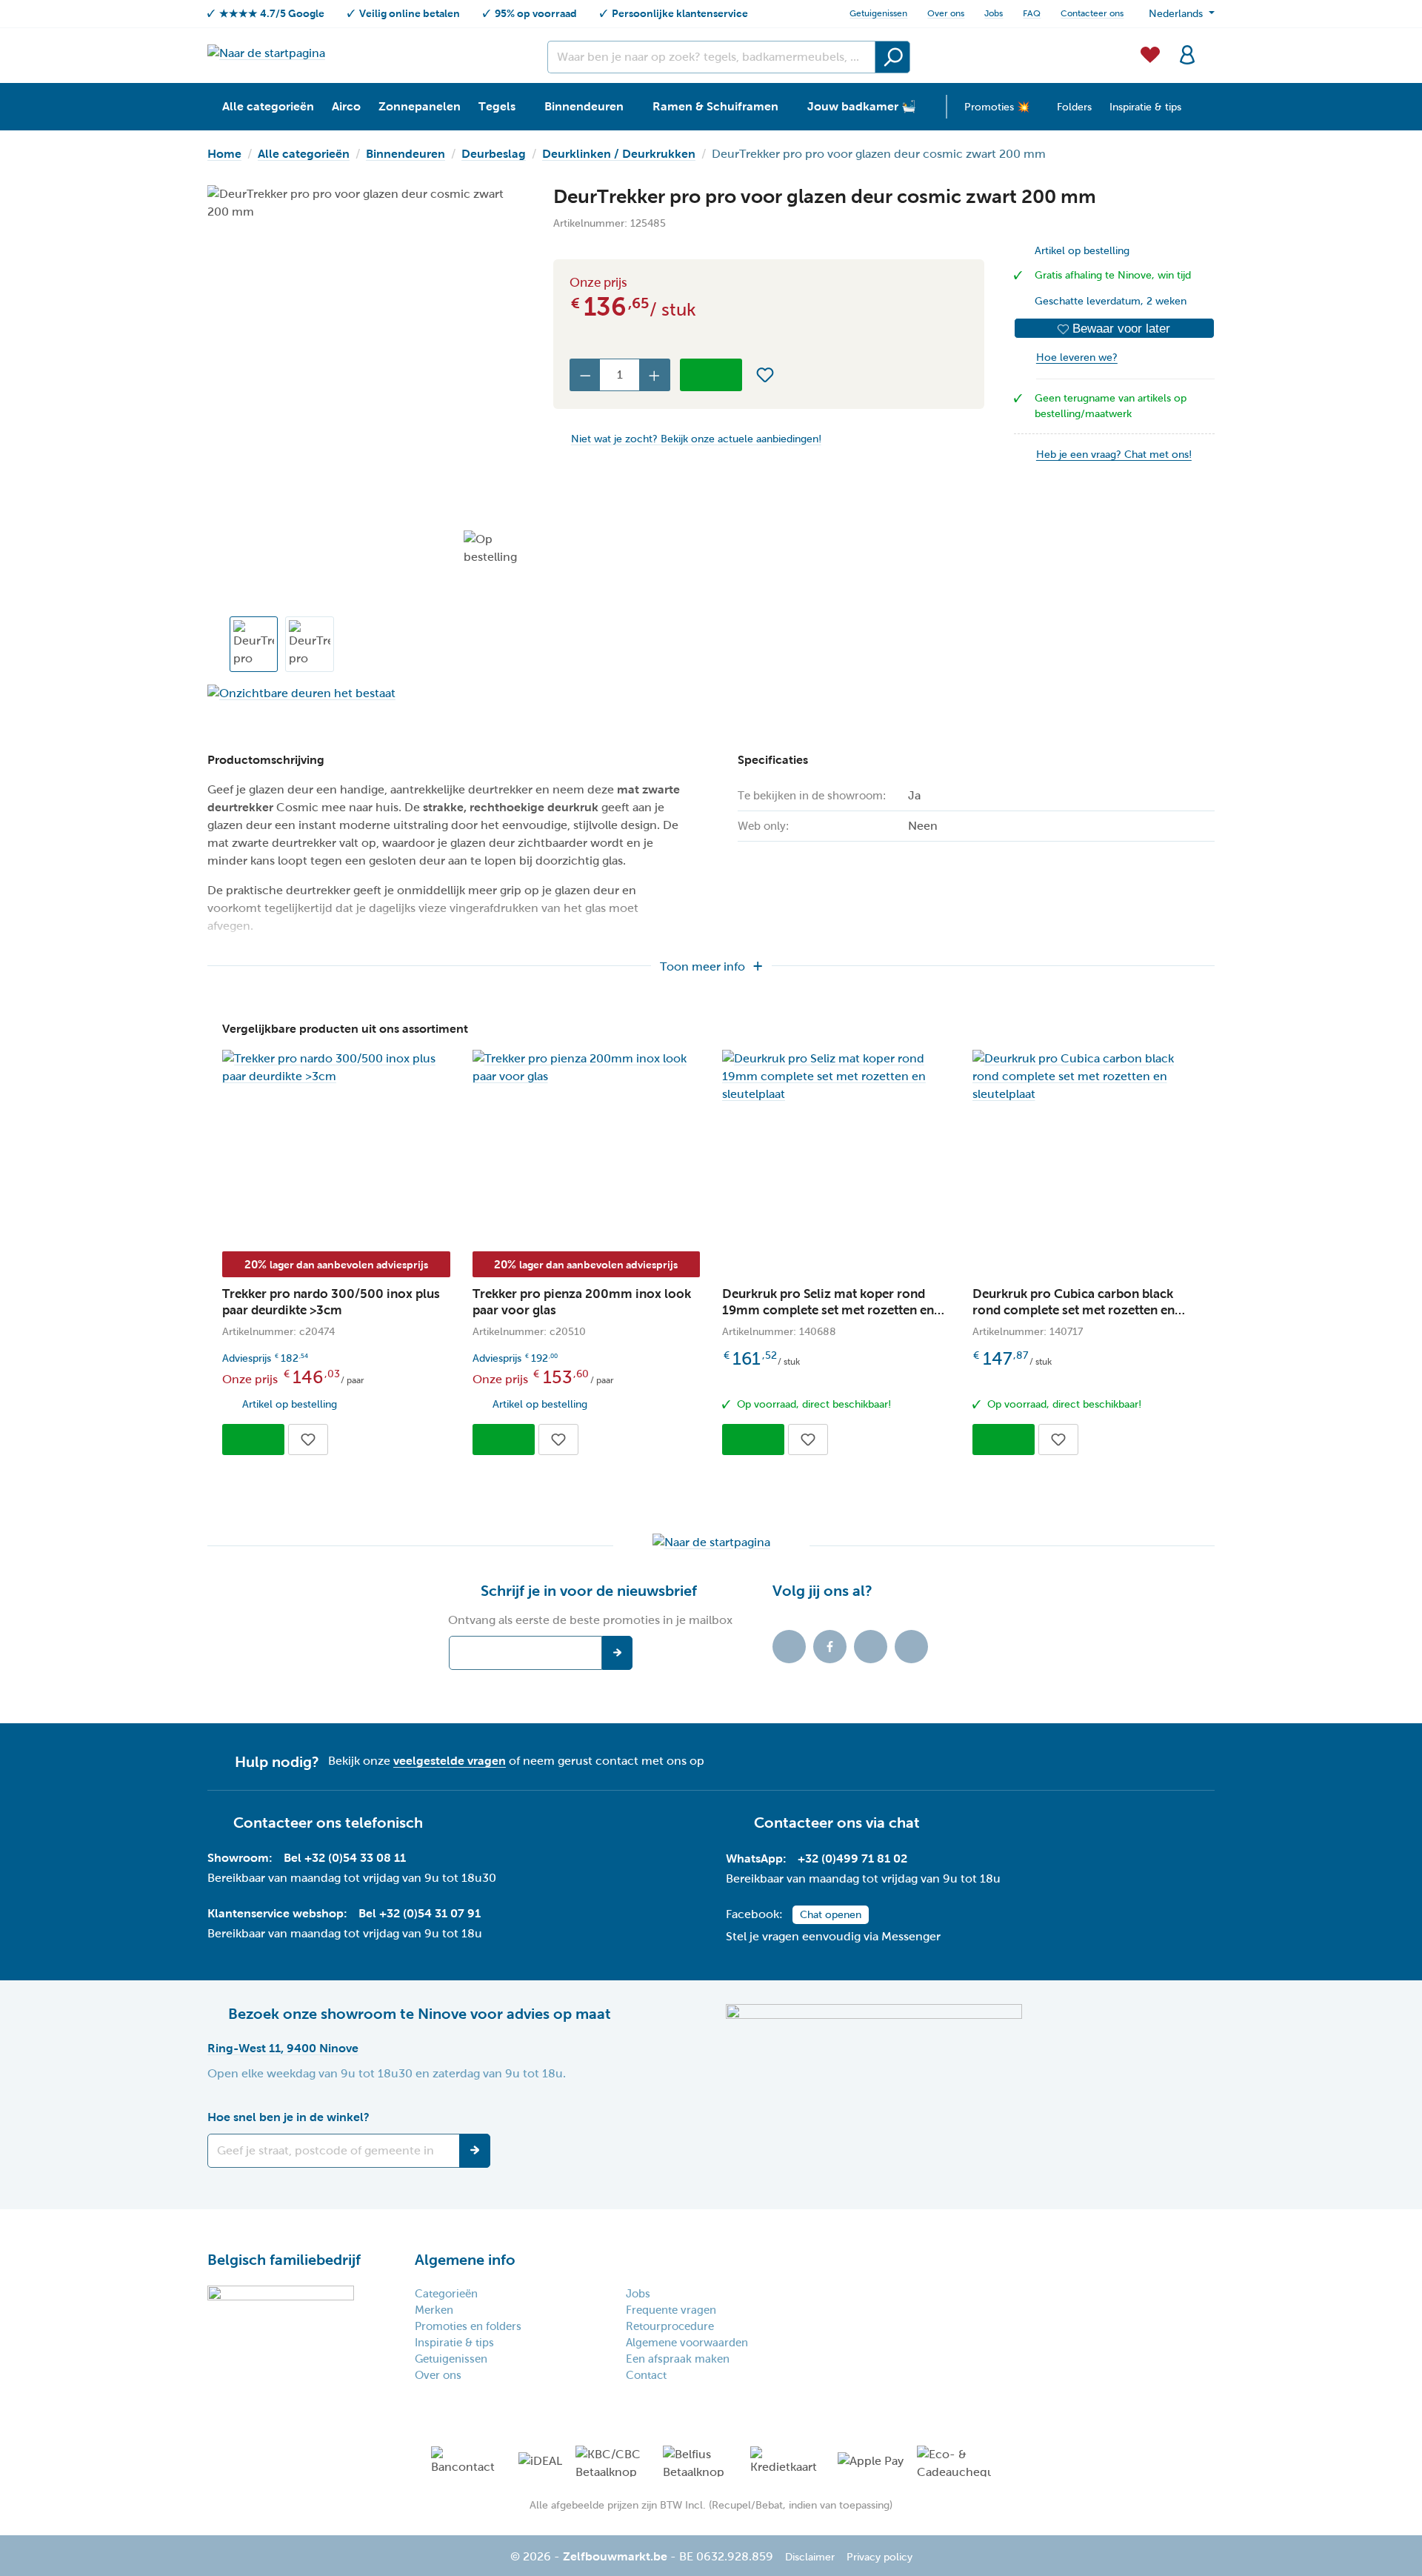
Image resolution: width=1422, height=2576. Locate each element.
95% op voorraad (536, 13)
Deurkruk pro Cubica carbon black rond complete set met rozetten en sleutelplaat (1074, 1303)
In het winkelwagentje (711, 375)
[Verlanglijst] (1150, 53)
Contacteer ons (1092, 13)
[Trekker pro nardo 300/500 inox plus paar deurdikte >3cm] (336, 1068)
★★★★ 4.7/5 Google (272, 13)
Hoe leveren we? (1077, 357)
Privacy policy (879, 2557)
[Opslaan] (475, 2151)
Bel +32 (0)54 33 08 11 (345, 1858)
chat (904, 1823)
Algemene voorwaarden (687, 2343)
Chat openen (831, 1915)
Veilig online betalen (410, 13)
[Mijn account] (1187, 53)
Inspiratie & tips (454, 2343)
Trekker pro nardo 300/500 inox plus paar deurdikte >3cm (331, 1302)
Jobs (994, 13)
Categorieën (446, 2294)
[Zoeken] (892, 57)
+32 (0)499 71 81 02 (852, 1858)
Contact (646, 2375)
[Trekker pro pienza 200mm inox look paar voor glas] (587, 1068)
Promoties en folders (468, 2326)
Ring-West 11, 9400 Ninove (283, 2048)
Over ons (946, 13)
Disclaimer (810, 2557)
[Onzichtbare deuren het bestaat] (365, 693)
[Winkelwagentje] (1210, 46)
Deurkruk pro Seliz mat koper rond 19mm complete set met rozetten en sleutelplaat (828, 1303)
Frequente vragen (671, 2310)
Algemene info (465, 2260)
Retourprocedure (670, 2326)
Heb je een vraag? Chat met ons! (1114, 455)
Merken (434, 2310)
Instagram (871, 1647)
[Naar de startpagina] (266, 53)
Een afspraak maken (678, 2359)
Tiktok (789, 1647)
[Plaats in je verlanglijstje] (765, 375)
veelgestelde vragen (450, 1761)
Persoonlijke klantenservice (680, 13)
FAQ (1032, 13)
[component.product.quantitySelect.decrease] (585, 375)
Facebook (830, 1647)
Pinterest (911, 1647)
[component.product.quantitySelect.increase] (655, 375)
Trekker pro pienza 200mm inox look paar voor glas (582, 1302)
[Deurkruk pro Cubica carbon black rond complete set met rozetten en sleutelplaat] (1086, 1076)
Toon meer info (702, 966)
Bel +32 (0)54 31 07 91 (420, 1913)
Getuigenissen (878, 13)
